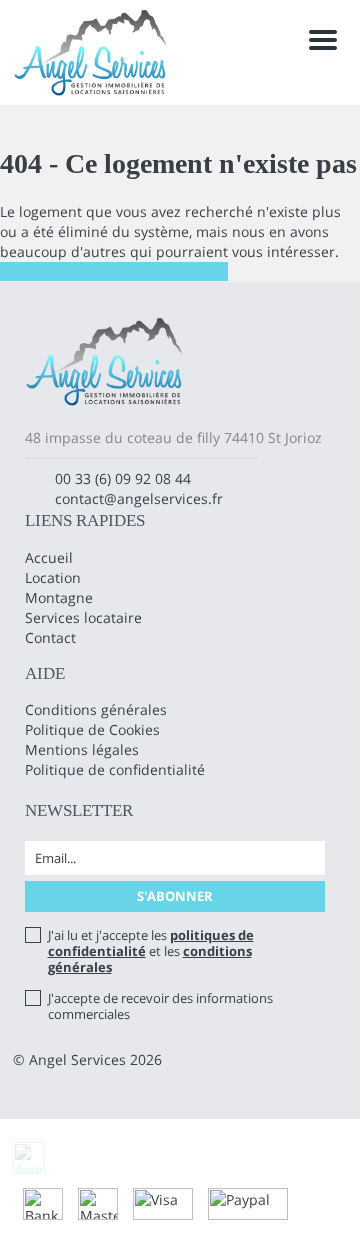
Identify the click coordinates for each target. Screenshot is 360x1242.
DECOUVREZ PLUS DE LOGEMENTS (114, 271)
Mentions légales (82, 749)
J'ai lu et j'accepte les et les (151, 951)
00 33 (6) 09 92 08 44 (123, 478)
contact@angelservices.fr (139, 498)
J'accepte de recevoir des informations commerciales (160, 1006)
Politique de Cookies (92, 729)
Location (53, 577)
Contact (50, 637)
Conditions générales (96, 709)
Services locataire (83, 617)
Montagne (59, 597)
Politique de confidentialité (115, 769)
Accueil (49, 557)
